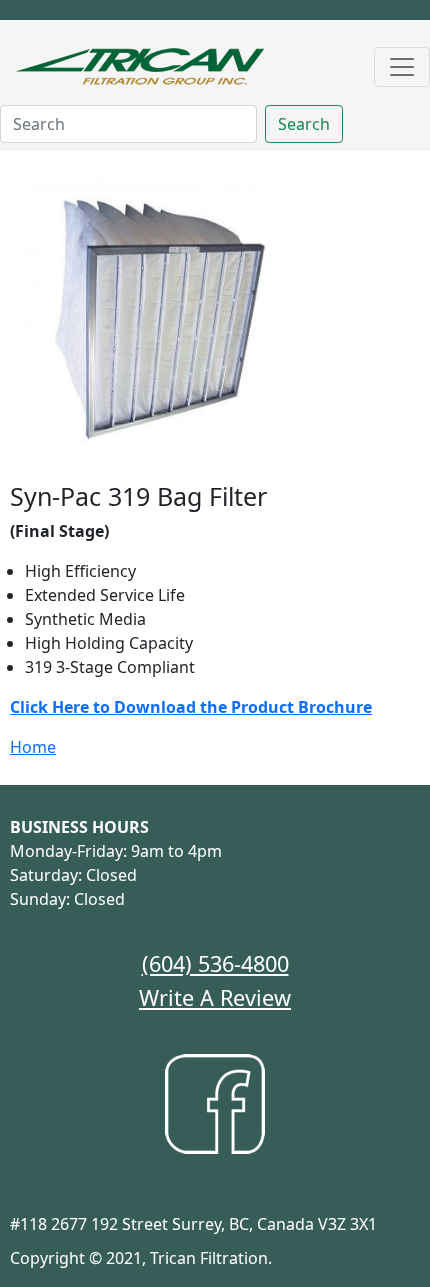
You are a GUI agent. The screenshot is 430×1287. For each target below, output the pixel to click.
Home (33, 747)
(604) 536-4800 (215, 963)
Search (304, 124)
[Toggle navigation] (402, 67)
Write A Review (215, 997)
